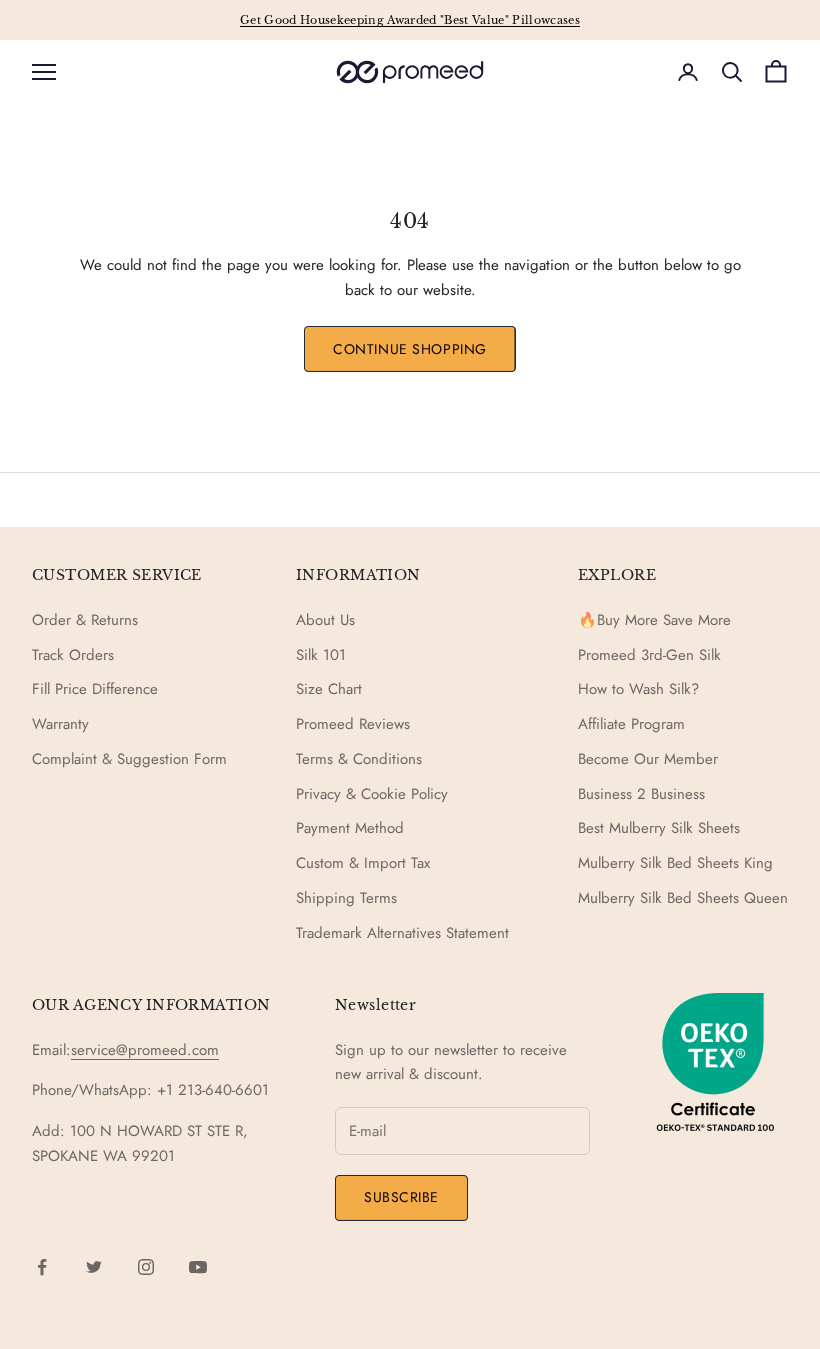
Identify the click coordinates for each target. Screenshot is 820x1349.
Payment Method (350, 828)
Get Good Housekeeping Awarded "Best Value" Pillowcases (410, 20)
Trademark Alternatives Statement (402, 933)
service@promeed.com (145, 1050)
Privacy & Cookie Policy (372, 794)
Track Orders (73, 655)
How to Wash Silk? (638, 689)
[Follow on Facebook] (42, 1267)
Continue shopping (410, 349)
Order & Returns (85, 620)
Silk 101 (321, 655)
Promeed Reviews (353, 724)
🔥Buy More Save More (654, 620)
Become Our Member (648, 759)
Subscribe (401, 1197)
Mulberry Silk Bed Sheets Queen (683, 898)
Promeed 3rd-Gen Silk (649, 655)
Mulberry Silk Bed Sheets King (675, 863)
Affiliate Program (631, 724)
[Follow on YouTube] (198, 1267)
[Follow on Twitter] (94, 1267)
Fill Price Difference (95, 689)
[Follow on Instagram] (146, 1267)
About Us (325, 620)
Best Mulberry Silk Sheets (659, 828)
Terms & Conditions (359, 759)
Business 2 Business (641, 794)
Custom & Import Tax (363, 863)
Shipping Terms (346, 898)
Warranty (60, 724)
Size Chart (329, 689)
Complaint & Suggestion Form (129, 759)
